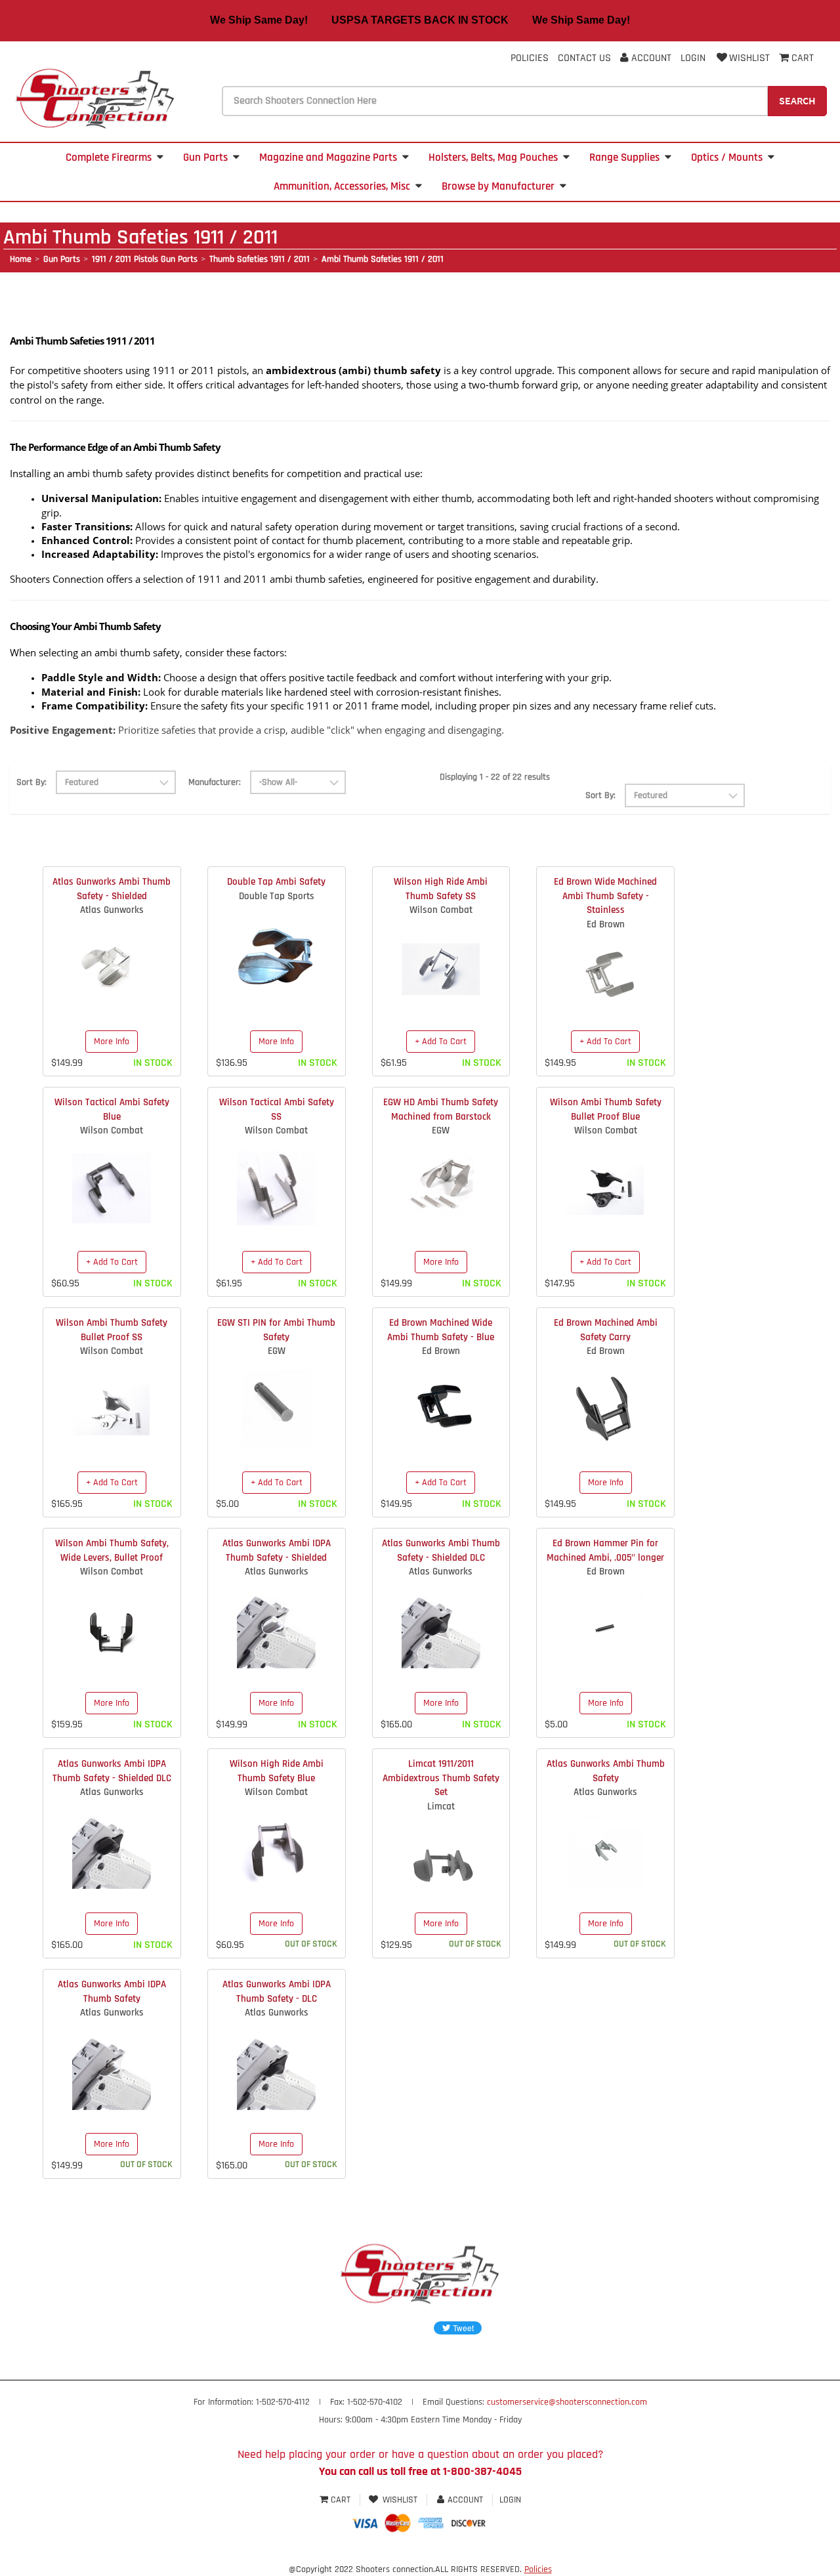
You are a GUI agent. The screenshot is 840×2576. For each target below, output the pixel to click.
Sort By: (31, 782)
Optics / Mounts (727, 158)
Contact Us (584, 58)
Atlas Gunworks (112, 910)
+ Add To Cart (441, 1042)
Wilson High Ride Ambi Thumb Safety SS (441, 889)
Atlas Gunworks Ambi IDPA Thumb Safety (112, 1991)
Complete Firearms (109, 158)
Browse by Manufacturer (498, 186)
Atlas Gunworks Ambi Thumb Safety (606, 1771)
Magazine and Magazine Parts (328, 158)
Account (650, 58)
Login (693, 58)
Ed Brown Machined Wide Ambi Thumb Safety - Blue (441, 1330)
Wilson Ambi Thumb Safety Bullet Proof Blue (606, 1109)
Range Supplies (624, 158)
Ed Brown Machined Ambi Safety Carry (606, 1330)
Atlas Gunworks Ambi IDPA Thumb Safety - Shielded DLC (112, 1771)
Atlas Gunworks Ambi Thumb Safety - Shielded (112, 889)
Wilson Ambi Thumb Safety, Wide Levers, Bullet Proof (112, 1550)
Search (797, 100)
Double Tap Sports (277, 896)
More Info (112, 1042)
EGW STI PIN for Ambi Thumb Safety (276, 1330)
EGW (441, 1130)
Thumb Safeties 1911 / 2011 (260, 259)
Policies (530, 58)
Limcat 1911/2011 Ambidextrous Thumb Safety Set (441, 1778)
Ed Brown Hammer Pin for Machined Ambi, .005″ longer (605, 1550)
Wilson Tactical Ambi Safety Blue (112, 1109)
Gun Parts (205, 158)
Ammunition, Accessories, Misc (342, 186)
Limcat (441, 1806)
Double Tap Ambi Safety (276, 882)
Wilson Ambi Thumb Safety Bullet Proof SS (112, 1330)
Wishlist (749, 58)
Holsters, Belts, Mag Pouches (493, 158)
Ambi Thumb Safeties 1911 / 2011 (383, 259)
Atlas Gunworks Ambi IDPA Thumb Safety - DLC (277, 1991)
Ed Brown (606, 924)
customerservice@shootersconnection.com (567, 2402)
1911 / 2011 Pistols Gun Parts (145, 259)
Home (21, 259)
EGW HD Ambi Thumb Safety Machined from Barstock (441, 1109)
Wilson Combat (441, 910)
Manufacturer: (215, 782)
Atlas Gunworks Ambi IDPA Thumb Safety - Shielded (277, 1550)
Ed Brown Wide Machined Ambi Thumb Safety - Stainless (605, 896)
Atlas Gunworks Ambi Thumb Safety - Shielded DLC (441, 1550)
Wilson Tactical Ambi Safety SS (277, 1109)
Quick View (112, 958)
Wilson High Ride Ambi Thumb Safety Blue (277, 1771)
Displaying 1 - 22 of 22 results (495, 777)
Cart (341, 2500)
